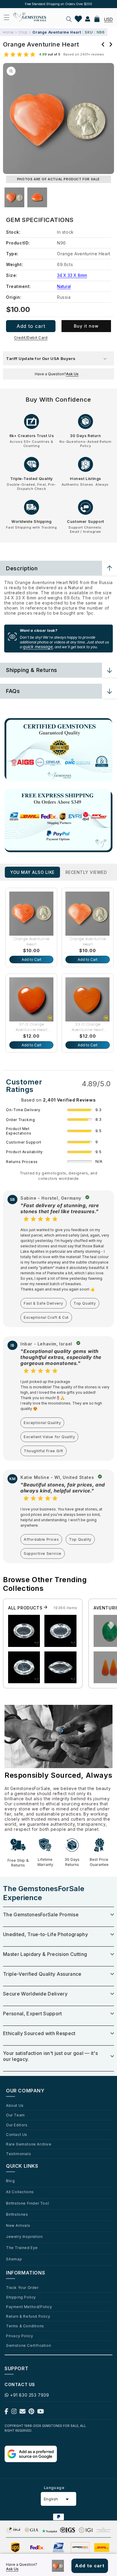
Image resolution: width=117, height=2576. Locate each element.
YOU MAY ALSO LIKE (32, 872)
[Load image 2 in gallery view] (37, 197)
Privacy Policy (19, 2336)
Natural (64, 286)
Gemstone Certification (28, 2345)
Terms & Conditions (25, 2326)
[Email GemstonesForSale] (22, 2413)
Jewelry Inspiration (24, 2236)
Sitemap (14, 2259)
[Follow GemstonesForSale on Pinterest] (31, 2413)
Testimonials (18, 2154)
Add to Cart (31, 960)
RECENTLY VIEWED (86, 872)
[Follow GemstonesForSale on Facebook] (6, 2413)
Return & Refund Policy (28, 2316)
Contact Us (17, 2134)
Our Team (15, 2115)
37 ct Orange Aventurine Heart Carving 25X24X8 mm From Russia (31, 1027)
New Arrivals (18, 2225)
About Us (15, 2105)
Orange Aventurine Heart (31, 941)
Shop (23, 32)
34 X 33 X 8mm (72, 275)
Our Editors (17, 2125)
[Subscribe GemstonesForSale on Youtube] (41, 2413)
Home (8, 32)
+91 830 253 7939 (30, 2395)
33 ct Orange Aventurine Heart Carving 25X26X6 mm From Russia (88, 1027)
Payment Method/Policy (29, 2307)
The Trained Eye (22, 2248)
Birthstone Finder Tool (27, 2203)
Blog (10, 2181)
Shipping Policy (21, 2297)
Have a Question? (57, 374)
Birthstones (17, 2214)
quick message (38, 647)
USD (108, 19)
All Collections (20, 2192)
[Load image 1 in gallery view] (14, 197)
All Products (26, 1608)
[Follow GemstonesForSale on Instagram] (14, 2413)
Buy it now (86, 326)
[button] (69, 19)
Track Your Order (22, 2287)
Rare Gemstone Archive (29, 2144)
